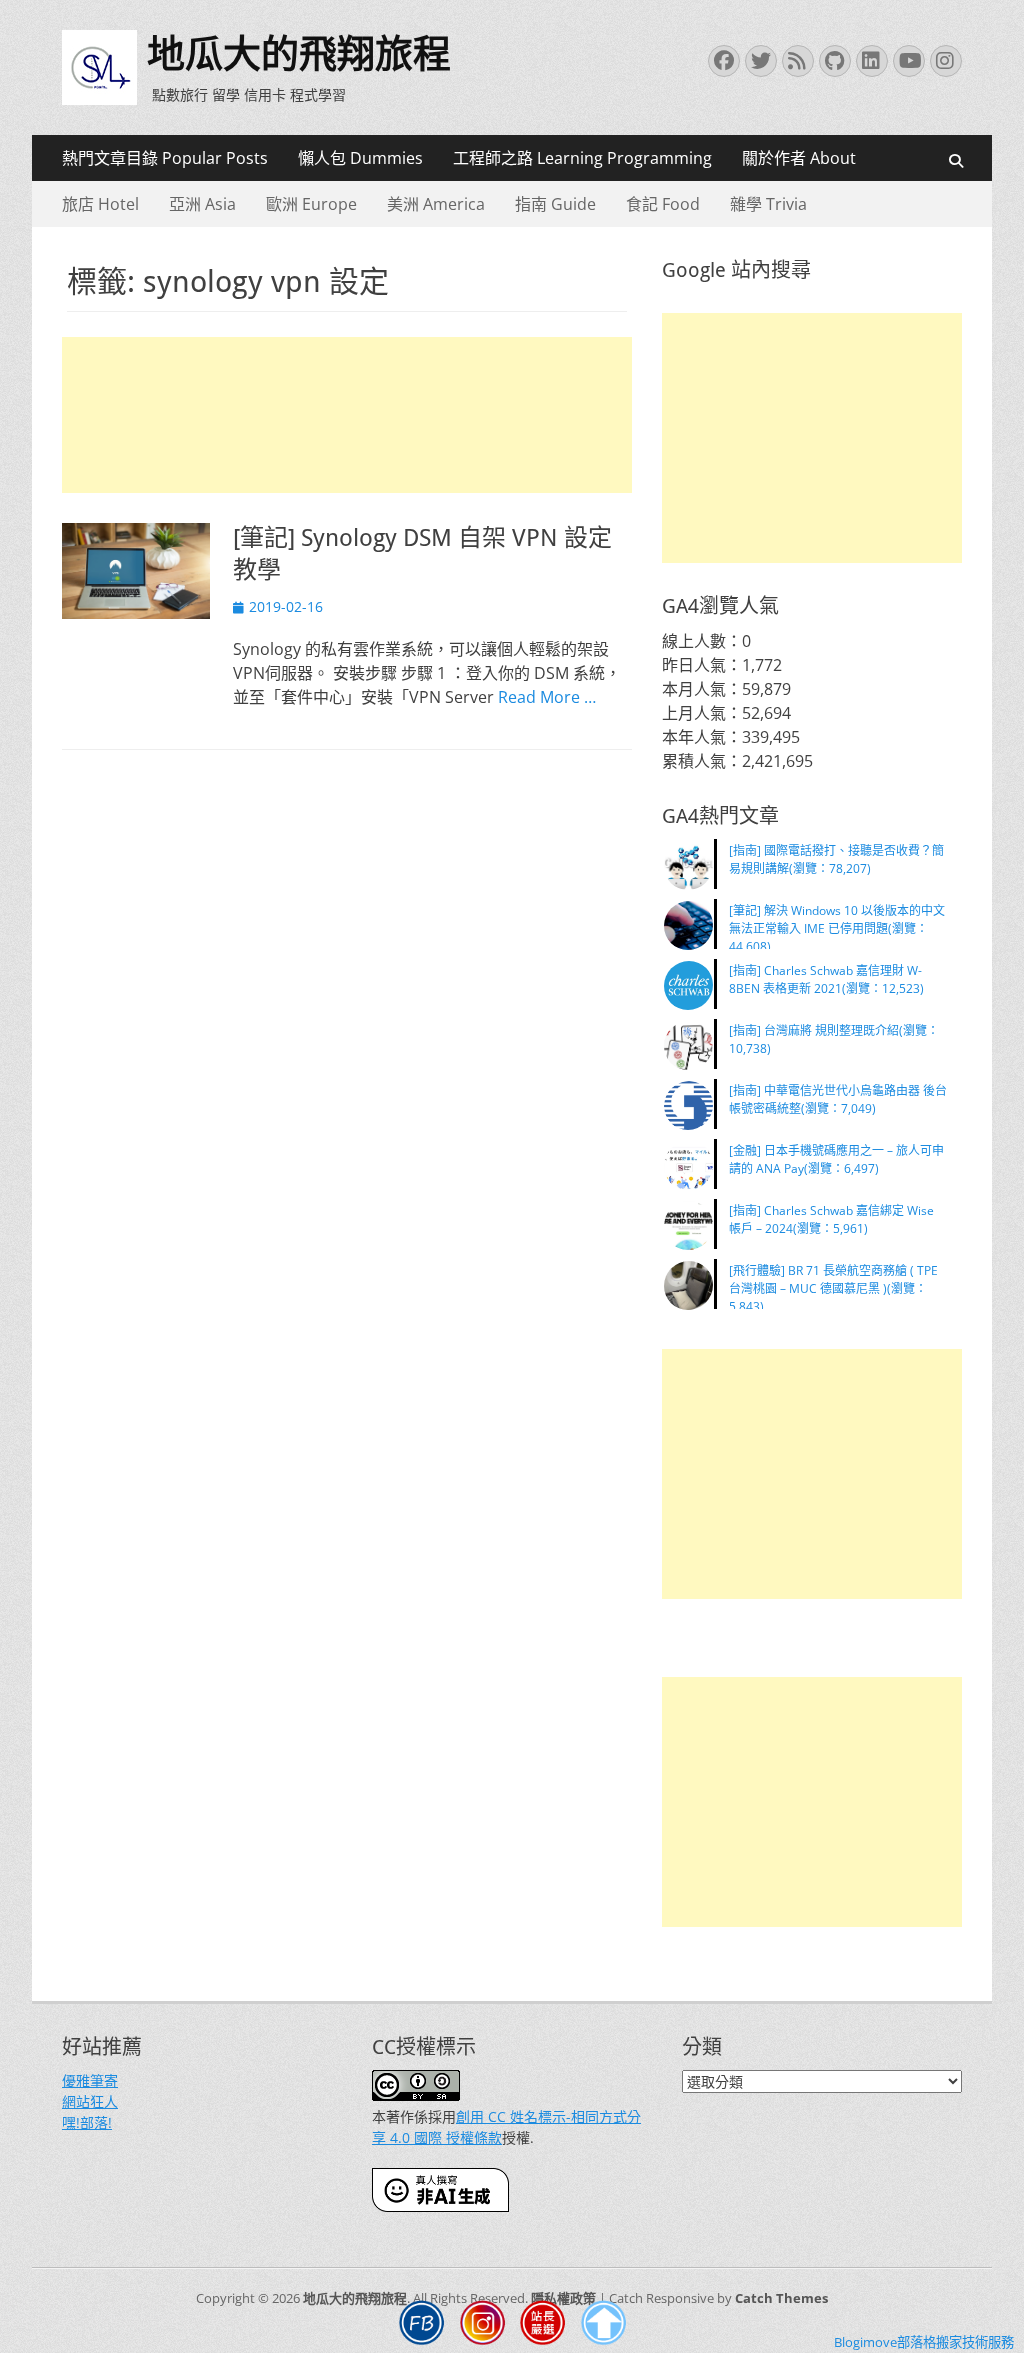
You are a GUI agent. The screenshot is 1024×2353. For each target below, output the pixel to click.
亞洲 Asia (202, 204)
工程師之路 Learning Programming (582, 158)
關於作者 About (799, 158)
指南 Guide (555, 204)
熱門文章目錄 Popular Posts (165, 158)
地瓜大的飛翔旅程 (299, 54)
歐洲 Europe (311, 204)
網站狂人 (90, 2101)
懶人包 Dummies (360, 158)
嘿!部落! (87, 2122)
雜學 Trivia (768, 204)
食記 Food (663, 204)
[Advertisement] (347, 415)
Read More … (547, 697)
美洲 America (436, 204)
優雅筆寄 (90, 2080)
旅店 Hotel (100, 204)
